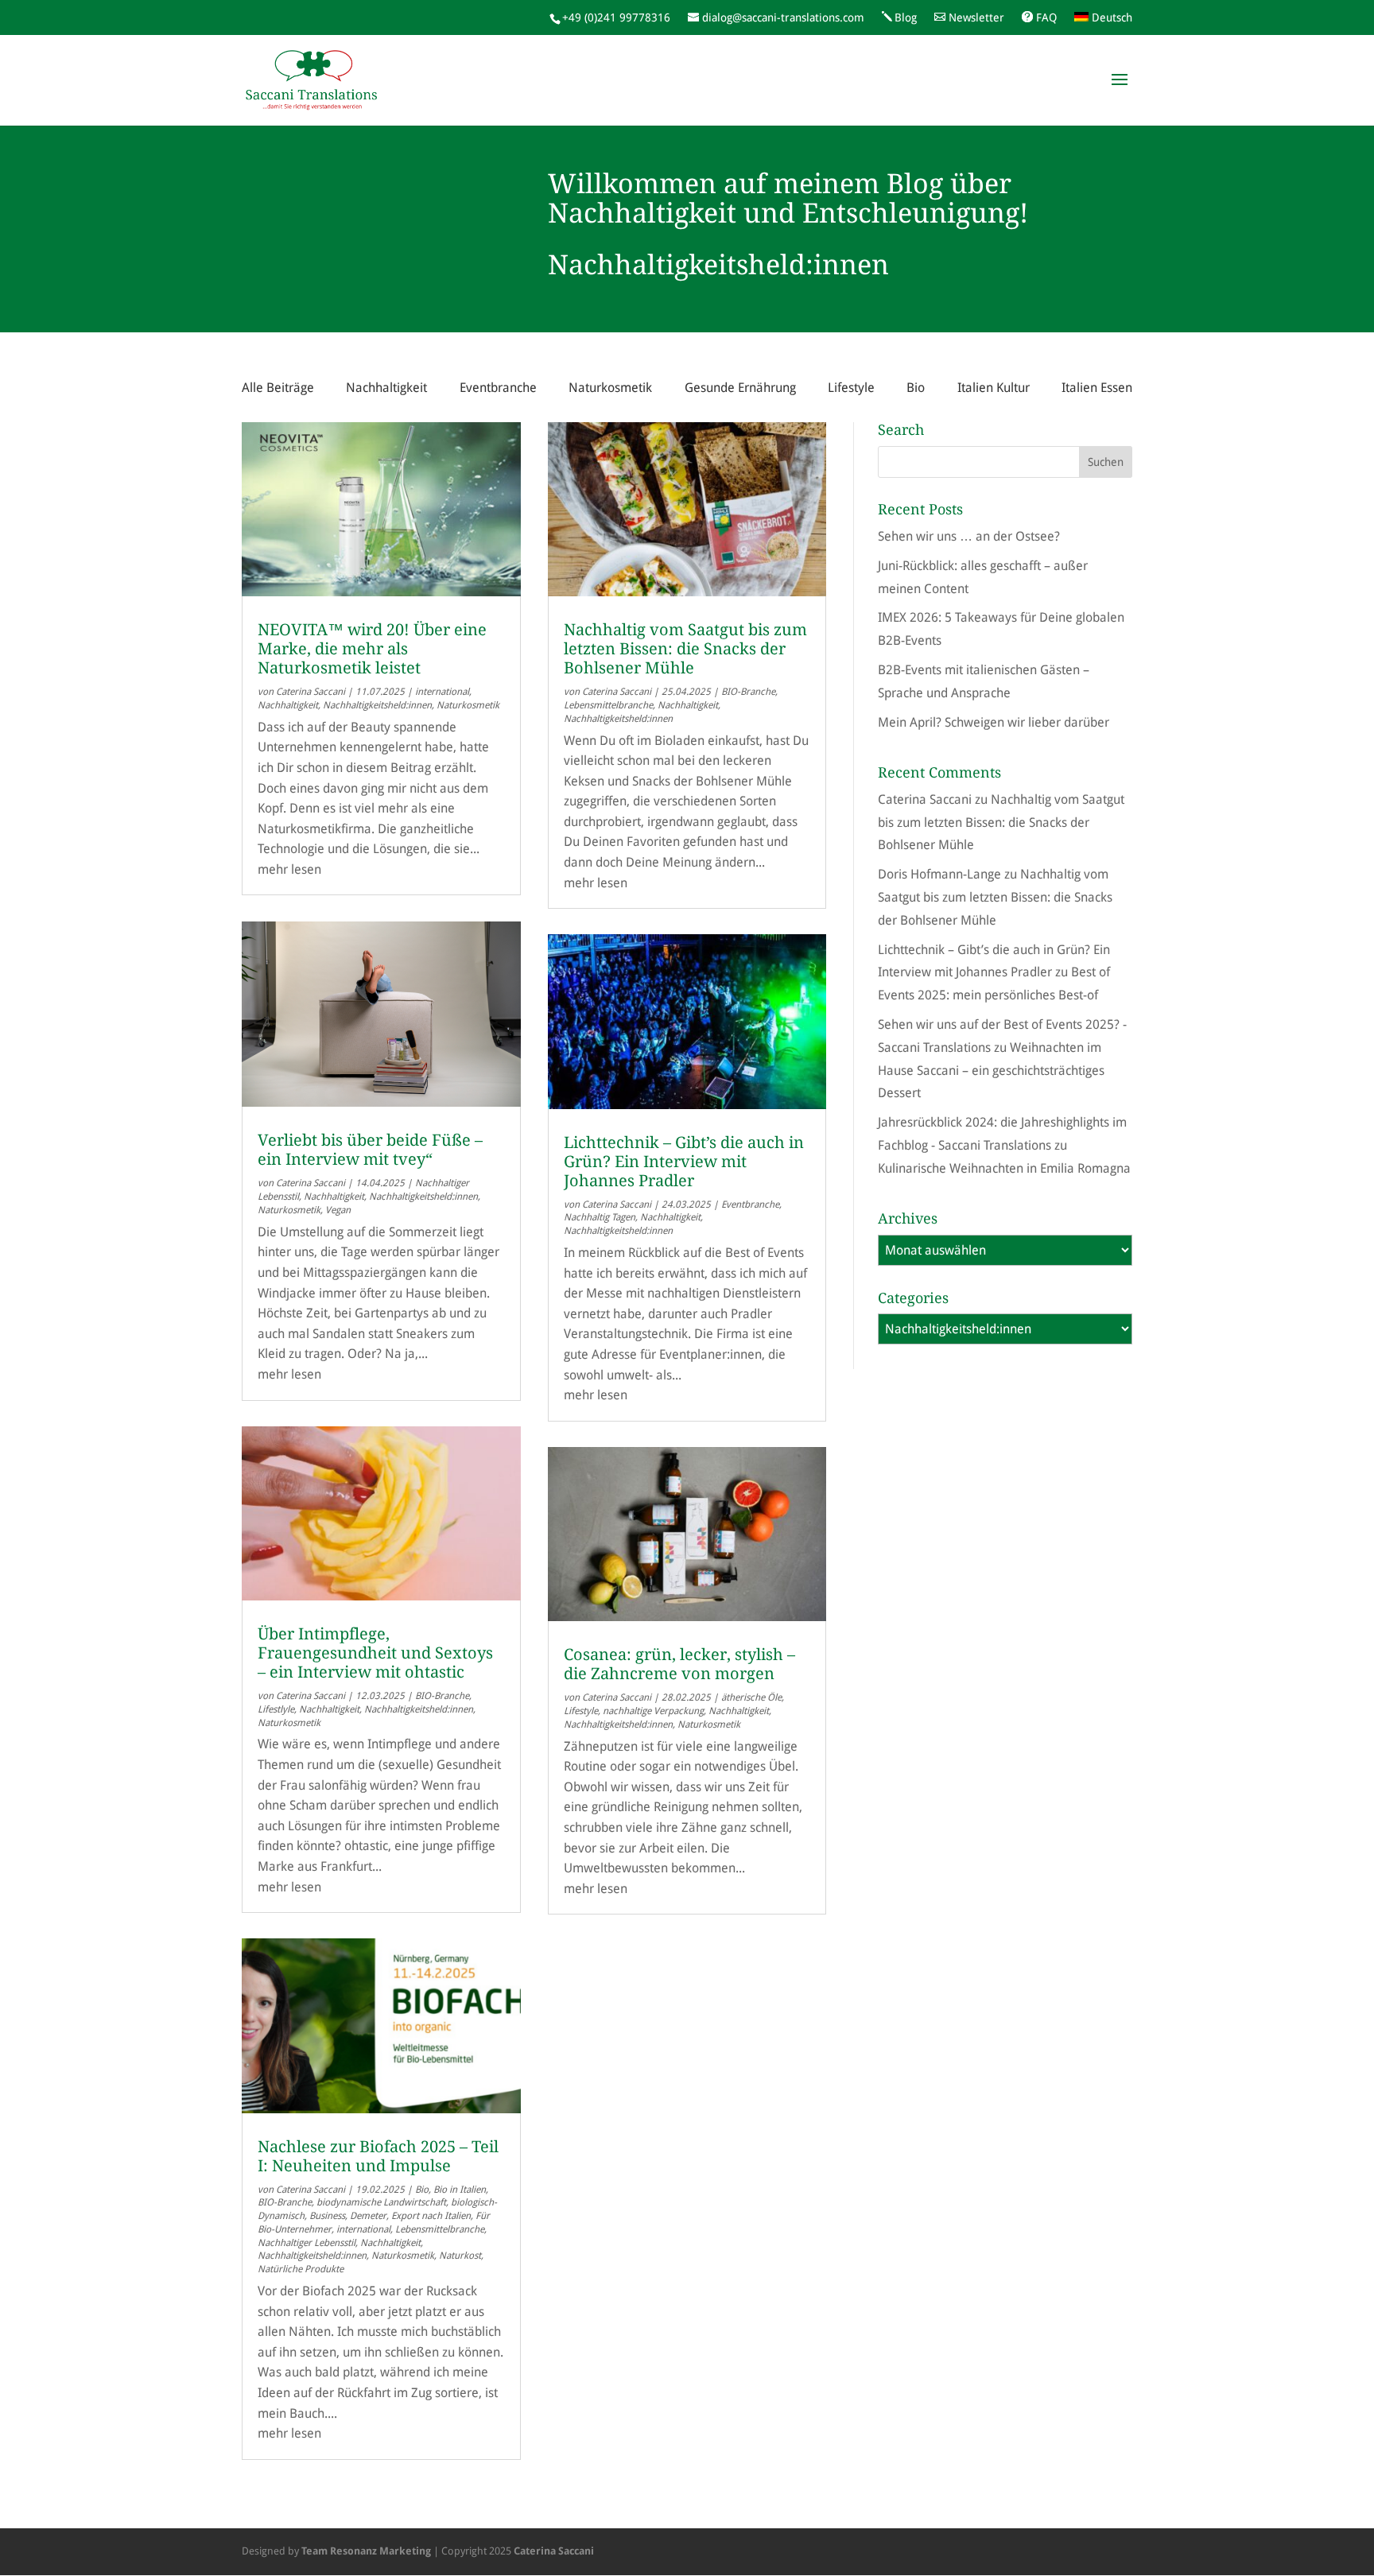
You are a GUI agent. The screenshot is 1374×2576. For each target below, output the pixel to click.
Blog (906, 17)
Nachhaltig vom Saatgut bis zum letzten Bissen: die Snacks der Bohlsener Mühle (685, 649)
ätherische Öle (751, 1697)
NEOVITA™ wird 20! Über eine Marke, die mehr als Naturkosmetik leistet (372, 649)
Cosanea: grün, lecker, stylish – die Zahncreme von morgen (679, 1664)
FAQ (1046, 17)
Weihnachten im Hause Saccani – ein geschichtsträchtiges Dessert (991, 1071)
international (442, 692)
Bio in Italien (460, 2190)
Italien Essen (1097, 388)
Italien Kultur (994, 388)
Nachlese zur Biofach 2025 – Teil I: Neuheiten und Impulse (378, 2156)
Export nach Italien (431, 2216)
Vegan (338, 1210)
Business (327, 2216)
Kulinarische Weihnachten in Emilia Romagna (1004, 1168)
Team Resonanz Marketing (366, 2551)
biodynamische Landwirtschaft (381, 2202)
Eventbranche (498, 388)
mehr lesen (289, 869)
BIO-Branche (442, 1696)
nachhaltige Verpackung (653, 1711)
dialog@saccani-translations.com (783, 17)
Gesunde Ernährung (740, 388)
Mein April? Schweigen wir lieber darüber (994, 722)
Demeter (368, 2216)
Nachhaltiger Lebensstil (307, 2243)
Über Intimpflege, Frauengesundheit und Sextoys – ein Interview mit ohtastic (375, 1653)
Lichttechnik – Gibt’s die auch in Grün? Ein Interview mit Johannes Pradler (684, 1162)
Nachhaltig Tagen (600, 1217)
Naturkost (460, 2256)
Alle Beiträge (278, 388)
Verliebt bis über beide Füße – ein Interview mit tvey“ (370, 1150)
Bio (916, 388)
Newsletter (976, 17)
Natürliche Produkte (301, 2269)
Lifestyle (851, 388)
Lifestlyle (276, 1709)
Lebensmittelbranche (440, 2229)
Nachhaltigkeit (386, 388)
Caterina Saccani (311, 692)
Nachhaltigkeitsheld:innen (377, 705)
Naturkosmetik (610, 388)
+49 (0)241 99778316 (616, 17)
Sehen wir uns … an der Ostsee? (969, 536)
